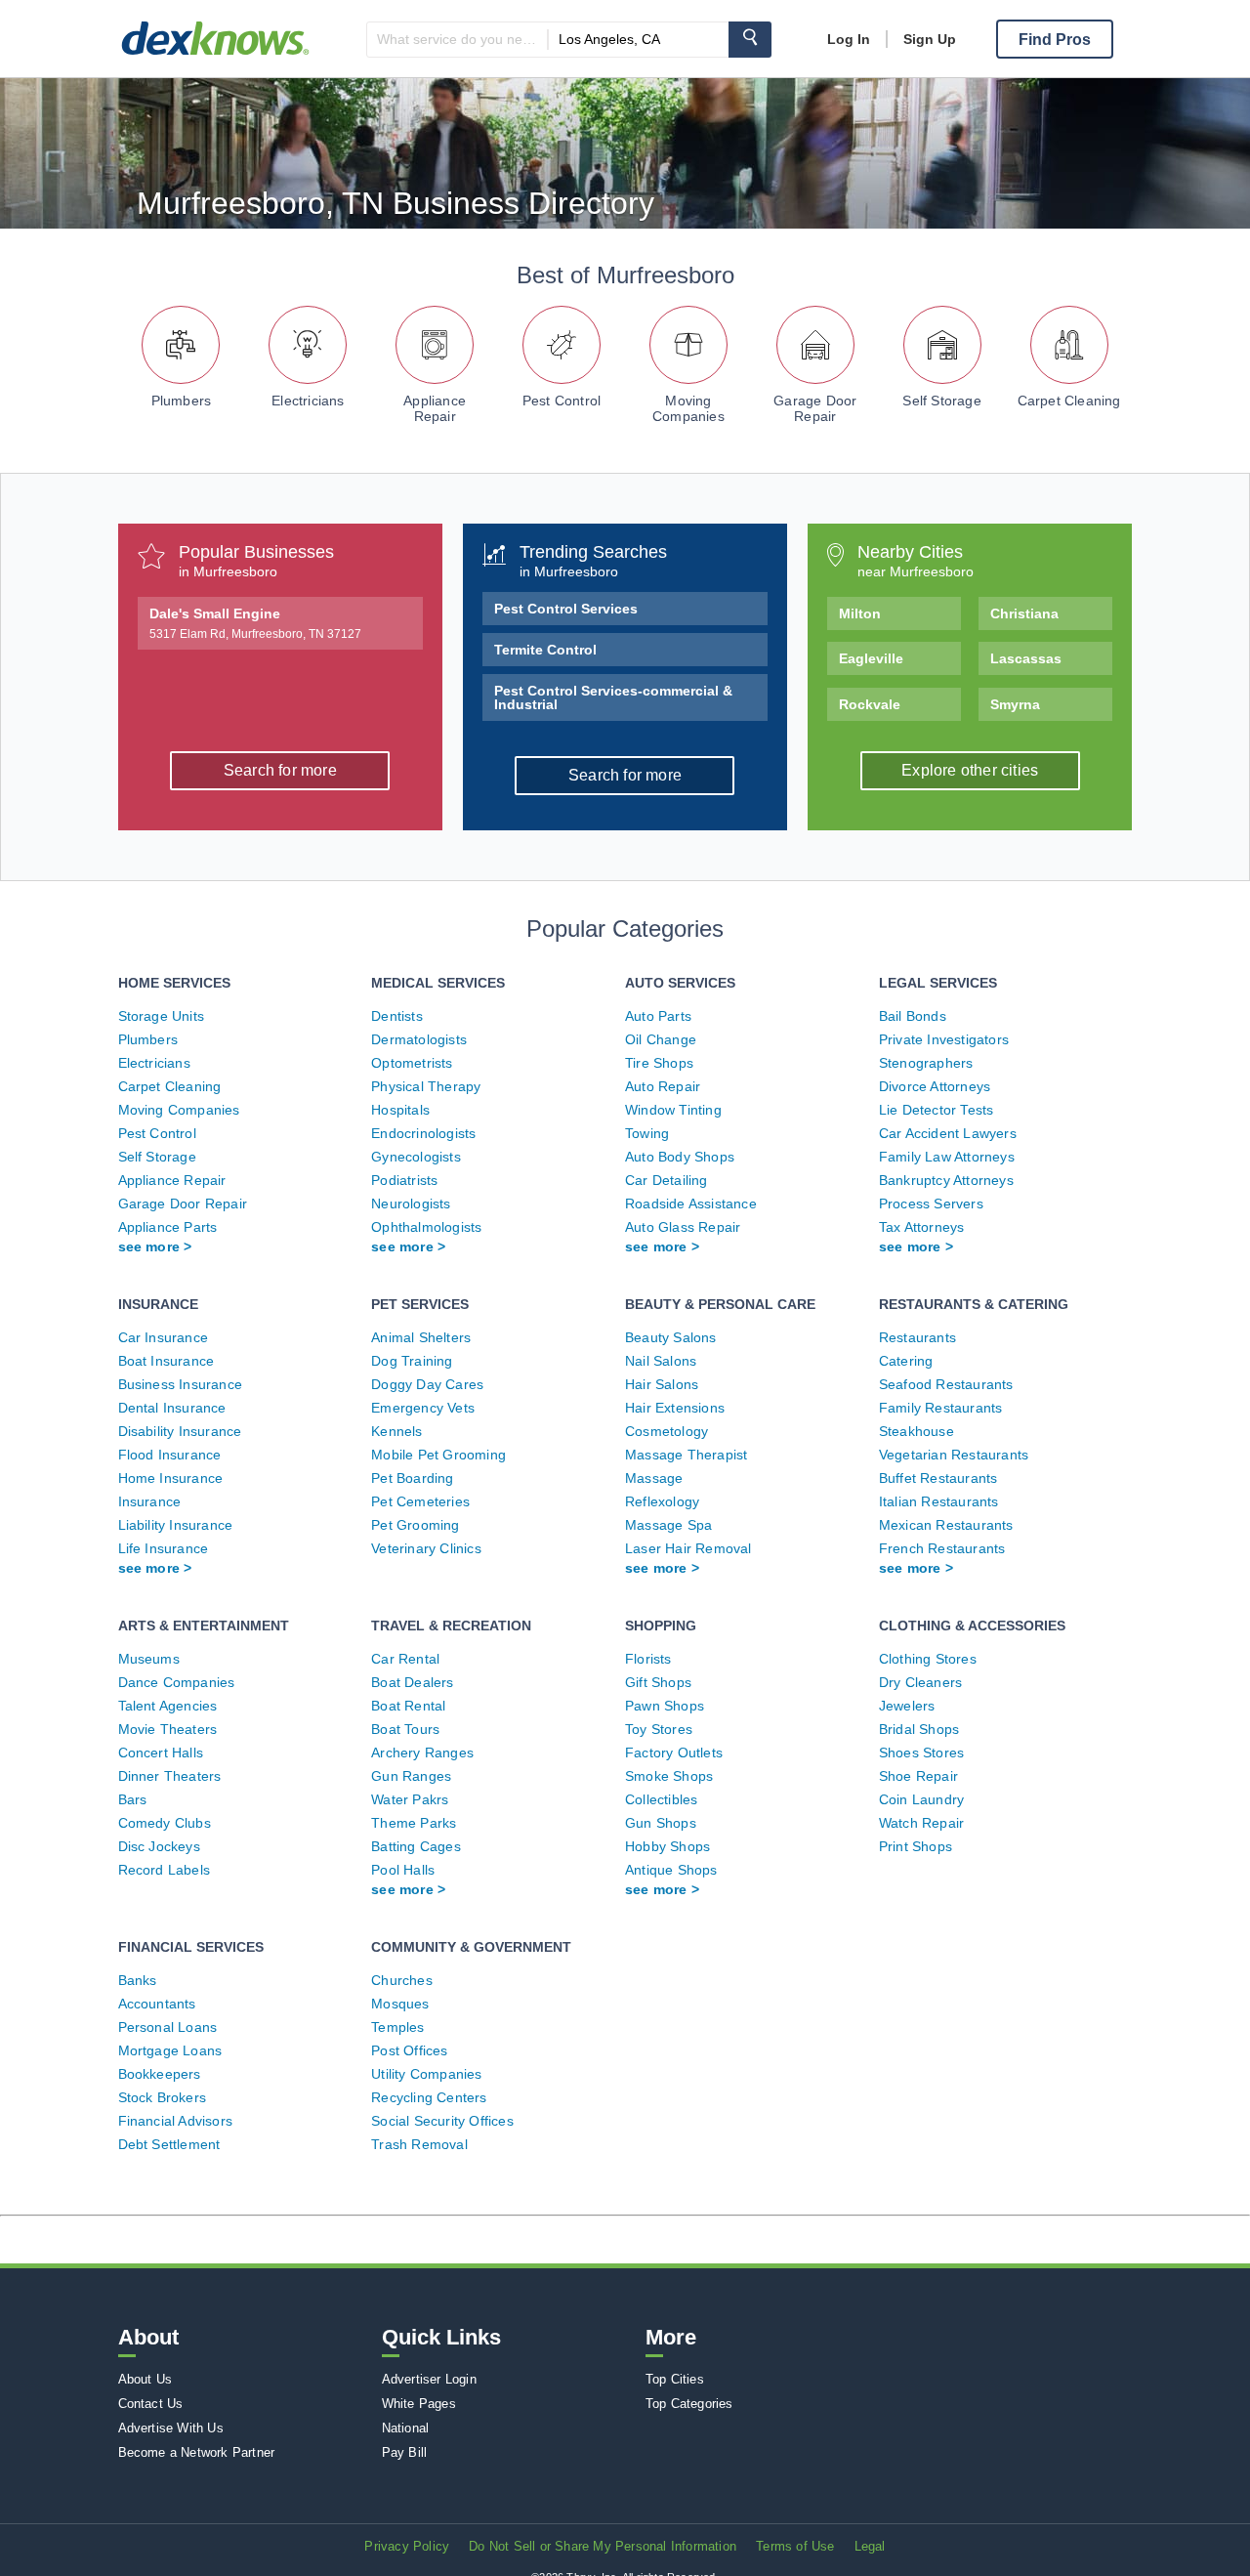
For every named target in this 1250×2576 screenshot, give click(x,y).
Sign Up (930, 39)
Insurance (150, 1501)
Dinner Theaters (170, 1776)
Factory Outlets (674, 1753)
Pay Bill (405, 2452)
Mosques (400, 2004)
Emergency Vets (423, 1408)
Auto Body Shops (680, 1157)
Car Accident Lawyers (948, 1133)
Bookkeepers (160, 2074)
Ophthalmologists (426, 1227)
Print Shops (916, 1846)
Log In (849, 39)
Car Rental (405, 1659)
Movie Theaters (168, 1729)
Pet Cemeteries (420, 1501)
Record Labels (165, 1870)
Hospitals (400, 1110)
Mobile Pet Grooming (438, 1455)
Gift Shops (658, 1682)
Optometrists (412, 1063)
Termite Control (545, 650)
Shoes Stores (921, 1753)
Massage (654, 1478)
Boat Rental (408, 1706)
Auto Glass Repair (683, 1227)
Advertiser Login (429, 2379)
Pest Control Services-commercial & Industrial (613, 697)
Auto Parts (658, 1016)
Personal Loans (168, 2027)
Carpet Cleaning (1069, 401)
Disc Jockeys (159, 1846)
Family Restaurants (941, 1408)
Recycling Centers (429, 2097)
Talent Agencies (168, 1706)
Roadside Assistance (691, 1204)
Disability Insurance (180, 1431)
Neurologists (411, 1204)
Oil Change (661, 1039)
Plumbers (182, 401)
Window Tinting (673, 1110)
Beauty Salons (671, 1337)
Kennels (396, 1431)
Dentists (397, 1016)
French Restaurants (942, 1548)
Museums (149, 1659)
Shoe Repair (918, 1776)
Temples (397, 2027)
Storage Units (162, 1016)
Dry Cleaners (920, 1682)
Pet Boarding (412, 1478)
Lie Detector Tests (937, 1110)
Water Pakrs (410, 1799)
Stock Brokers (163, 2097)
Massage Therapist (686, 1455)
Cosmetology (667, 1431)
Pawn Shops (665, 1706)
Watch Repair (921, 1823)
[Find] (750, 40)
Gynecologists (416, 1157)
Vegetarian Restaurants (954, 1455)
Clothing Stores (928, 1659)
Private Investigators (944, 1039)
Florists (648, 1659)
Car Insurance (164, 1337)
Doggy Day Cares (427, 1384)
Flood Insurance (170, 1455)
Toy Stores (659, 1729)
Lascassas (1026, 658)
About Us (146, 2379)
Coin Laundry (921, 1799)
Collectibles (661, 1799)
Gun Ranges (411, 1776)
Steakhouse (917, 1431)
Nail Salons (661, 1361)
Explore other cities (970, 770)
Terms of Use (795, 2546)
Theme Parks (414, 1823)
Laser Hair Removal (688, 1548)
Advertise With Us (171, 2428)
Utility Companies (426, 2074)
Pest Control (562, 401)
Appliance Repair (435, 408)
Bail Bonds (913, 1016)
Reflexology (662, 1501)
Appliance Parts (168, 1227)
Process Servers (931, 1204)
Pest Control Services (566, 609)
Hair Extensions (675, 1408)
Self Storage (941, 401)
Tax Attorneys (922, 1227)
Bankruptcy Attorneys (946, 1180)
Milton (860, 613)
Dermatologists (419, 1039)
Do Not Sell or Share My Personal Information (603, 2546)
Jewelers (907, 1706)
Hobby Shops (667, 1846)
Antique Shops (671, 1870)
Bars (133, 1799)
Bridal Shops (919, 1729)
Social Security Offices (442, 2121)
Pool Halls (403, 1870)
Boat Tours (405, 1729)
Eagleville (871, 658)
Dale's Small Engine (255, 623)
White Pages (419, 2404)
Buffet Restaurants (938, 1478)
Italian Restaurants (939, 1501)
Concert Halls (161, 1753)
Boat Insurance (167, 1361)
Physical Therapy (426, 1086)
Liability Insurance (176, 1525)
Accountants (157, 2004)
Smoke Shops (669, 1776)
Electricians (308, 401)
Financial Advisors (176, 2121)
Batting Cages (416, 1846)
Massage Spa (668, 1525)
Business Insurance (181, 1384)
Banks (138, 1980)
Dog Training (412, 1361)
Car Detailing (667, 1180)
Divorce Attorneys (935, 1086)
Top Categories (689, 2404)
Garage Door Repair (815, 408)
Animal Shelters (421, 1337)
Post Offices (409, 2050)
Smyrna (1015, 704)
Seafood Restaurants (946, 1384)
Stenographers (926, 1063)
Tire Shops (659, 1063)
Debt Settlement (169, 2144)
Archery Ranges (422, 1753)
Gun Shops (661, 1823)
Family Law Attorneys (947, 1157)
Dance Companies (177, 1682)
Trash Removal (419, 2144)
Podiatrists (404, 1180)
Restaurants (917, 1337)
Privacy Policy (407, 2546)
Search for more (280, 770)
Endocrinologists (423, 1133)
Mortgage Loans (170, 2050)
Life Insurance (164, 1548)
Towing (647, 1133)
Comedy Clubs (165, 1823)
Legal (870, 2546)
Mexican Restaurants (946, 1525)
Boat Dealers (412, 1682)
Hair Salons (662, 1384)
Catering (906, 1361)
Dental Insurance (172, 1408)
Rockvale (870, 704)
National (406, 2428)
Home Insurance (171, 1478)
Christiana (1024, 613)
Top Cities (675, 2379)
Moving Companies (688, 408)
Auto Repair (663, 1086)
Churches (402, 1980)
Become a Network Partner (197, 2452)
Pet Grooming (415, 1525)
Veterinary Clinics (426, 1548)
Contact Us (151, 2404)
